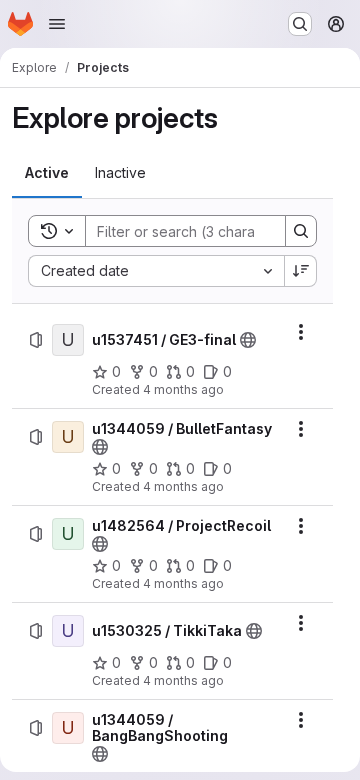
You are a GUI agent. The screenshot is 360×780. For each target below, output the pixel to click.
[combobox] (156, 271)
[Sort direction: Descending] (301, 271)
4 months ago (183, 389)
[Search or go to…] (300, 24)
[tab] (47, 173)
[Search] (301, 231)
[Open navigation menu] (57, 24)
